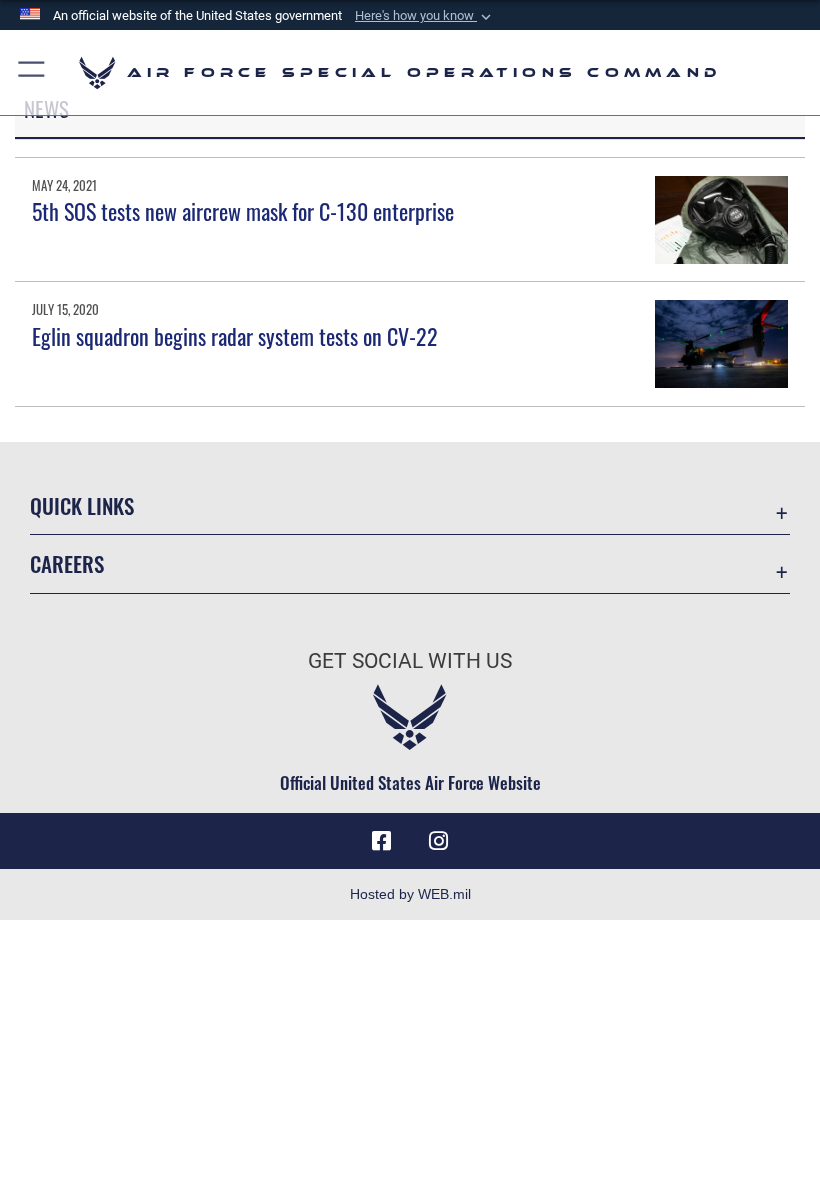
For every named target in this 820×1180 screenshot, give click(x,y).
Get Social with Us (410, 661)
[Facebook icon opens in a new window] (382, 841)
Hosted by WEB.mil (410, 894)
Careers (67, 563)
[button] (425, 16)
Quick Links (82, 505)
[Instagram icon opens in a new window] (438, 841)
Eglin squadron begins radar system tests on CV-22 (235, 336)
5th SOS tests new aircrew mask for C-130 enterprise (243, 211)
